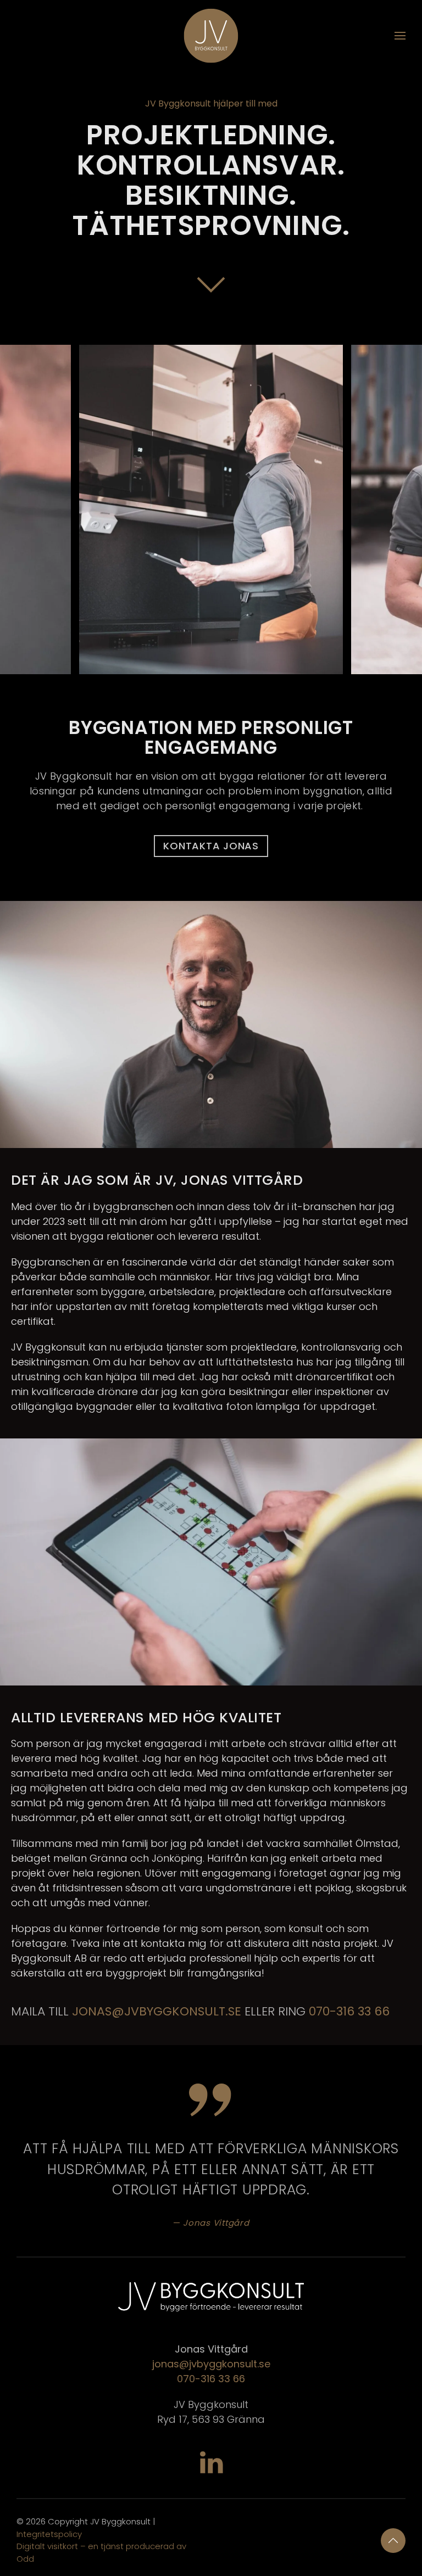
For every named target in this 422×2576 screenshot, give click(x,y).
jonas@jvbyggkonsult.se (211, 2364)
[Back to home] (211, 36)
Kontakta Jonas (211, 846)
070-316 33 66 (349, 2011)
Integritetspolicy (49, 2534)
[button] (400, 36)
